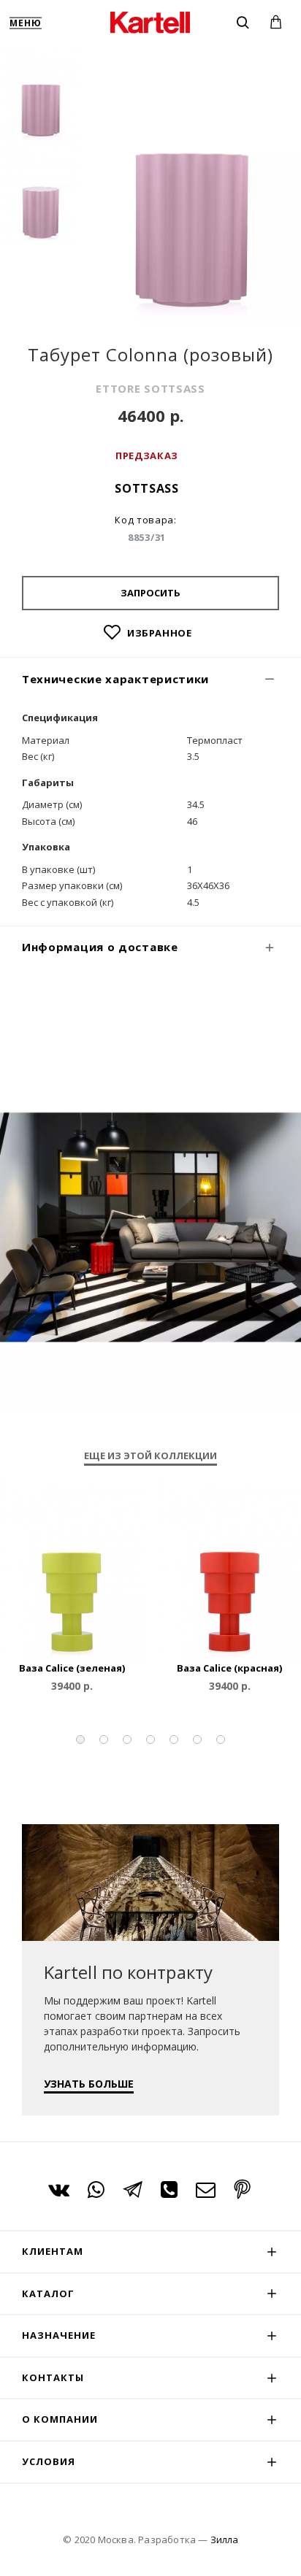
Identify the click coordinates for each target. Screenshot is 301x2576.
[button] (80, 1739)
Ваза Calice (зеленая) (72, 1668)
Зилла (224, 2540)
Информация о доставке (100, 947)
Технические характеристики (115, 679)
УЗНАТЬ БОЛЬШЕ (89, 2084)
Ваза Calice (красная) (229, 1668)
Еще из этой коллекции (150, 1456)
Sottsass (147, 488)
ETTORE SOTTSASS (150, 388)
